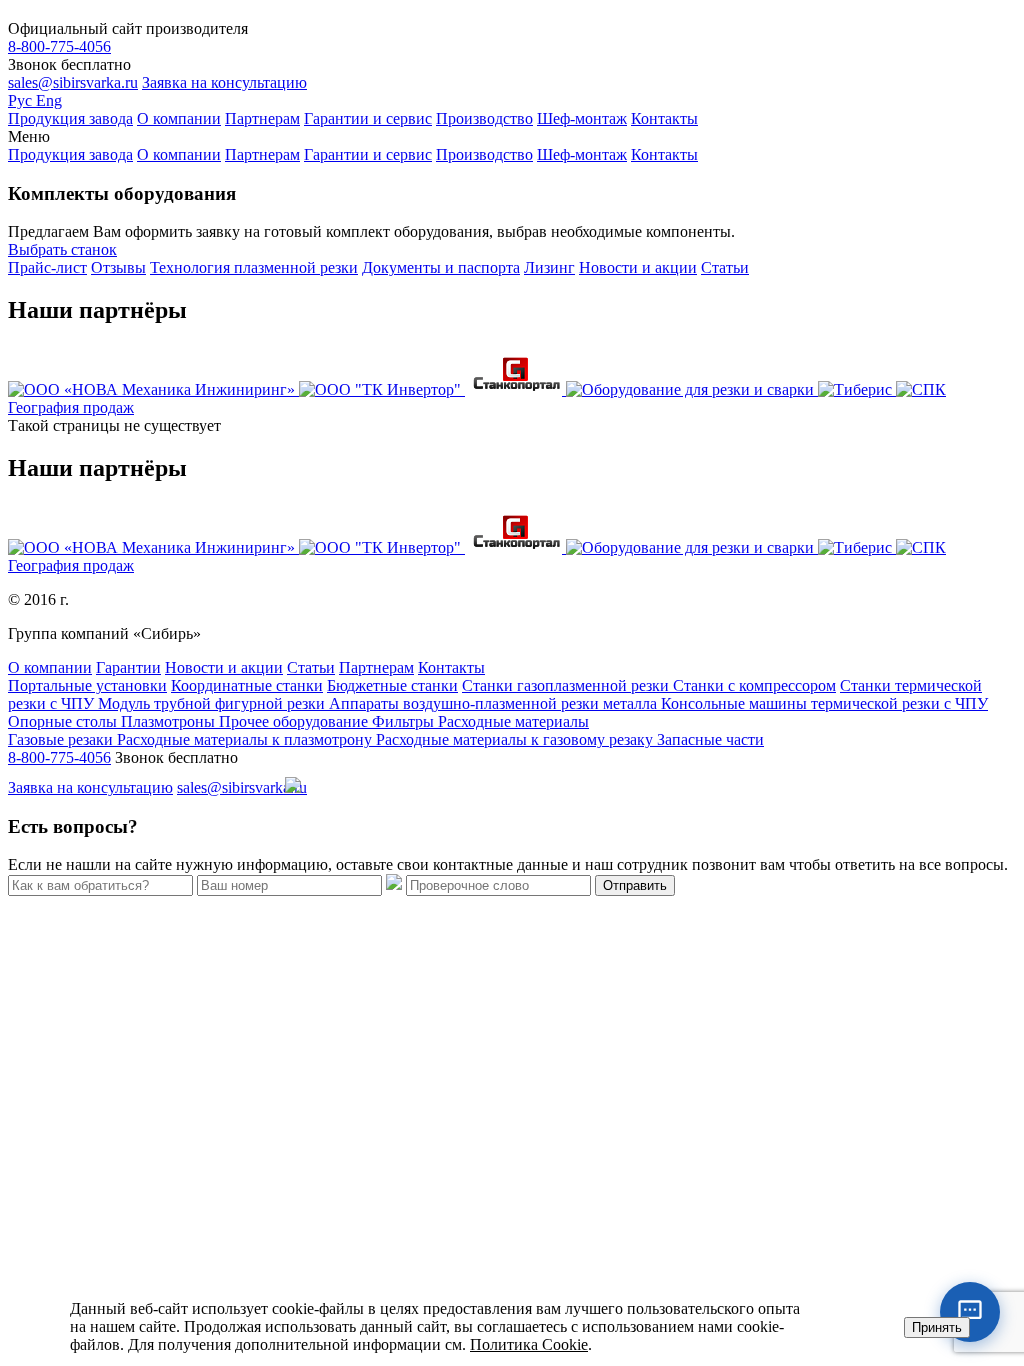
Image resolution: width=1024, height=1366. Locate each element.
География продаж (71, 407)
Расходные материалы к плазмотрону (246, 739)
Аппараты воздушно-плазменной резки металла (495, 703)
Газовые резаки (62, 739)
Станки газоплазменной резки (567, 685)
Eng (49, 100)
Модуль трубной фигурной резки (213, 703)
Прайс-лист (47, 267)
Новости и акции (638, 267)
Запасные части (710, 739)
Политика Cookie (529, 1344)
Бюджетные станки (392, 685)
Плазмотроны (170, 721)
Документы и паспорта (441, 267)
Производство (484, 118)
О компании (179, 118)
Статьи (725, 267)
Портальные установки (87, 685)
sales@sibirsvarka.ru (73, 82)
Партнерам (262, 118)
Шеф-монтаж (582, 118)
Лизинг (549, 267)
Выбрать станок (62, 249)
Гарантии (128, 667)
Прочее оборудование (295, 721)
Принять (937, 1327)
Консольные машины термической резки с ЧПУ (824, 703)
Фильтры (405, 721)
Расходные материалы (513, 721)
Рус (22, 100)
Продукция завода (70, 118)
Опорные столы (64, 721)
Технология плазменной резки (254, 267)
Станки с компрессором (754, 685)
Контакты (664, 118)
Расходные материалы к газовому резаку (516, 739)
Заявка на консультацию (224, 82)
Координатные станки (247, 685)
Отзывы (118, 267)
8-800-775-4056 (59, 46)
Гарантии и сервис (368, 118)
